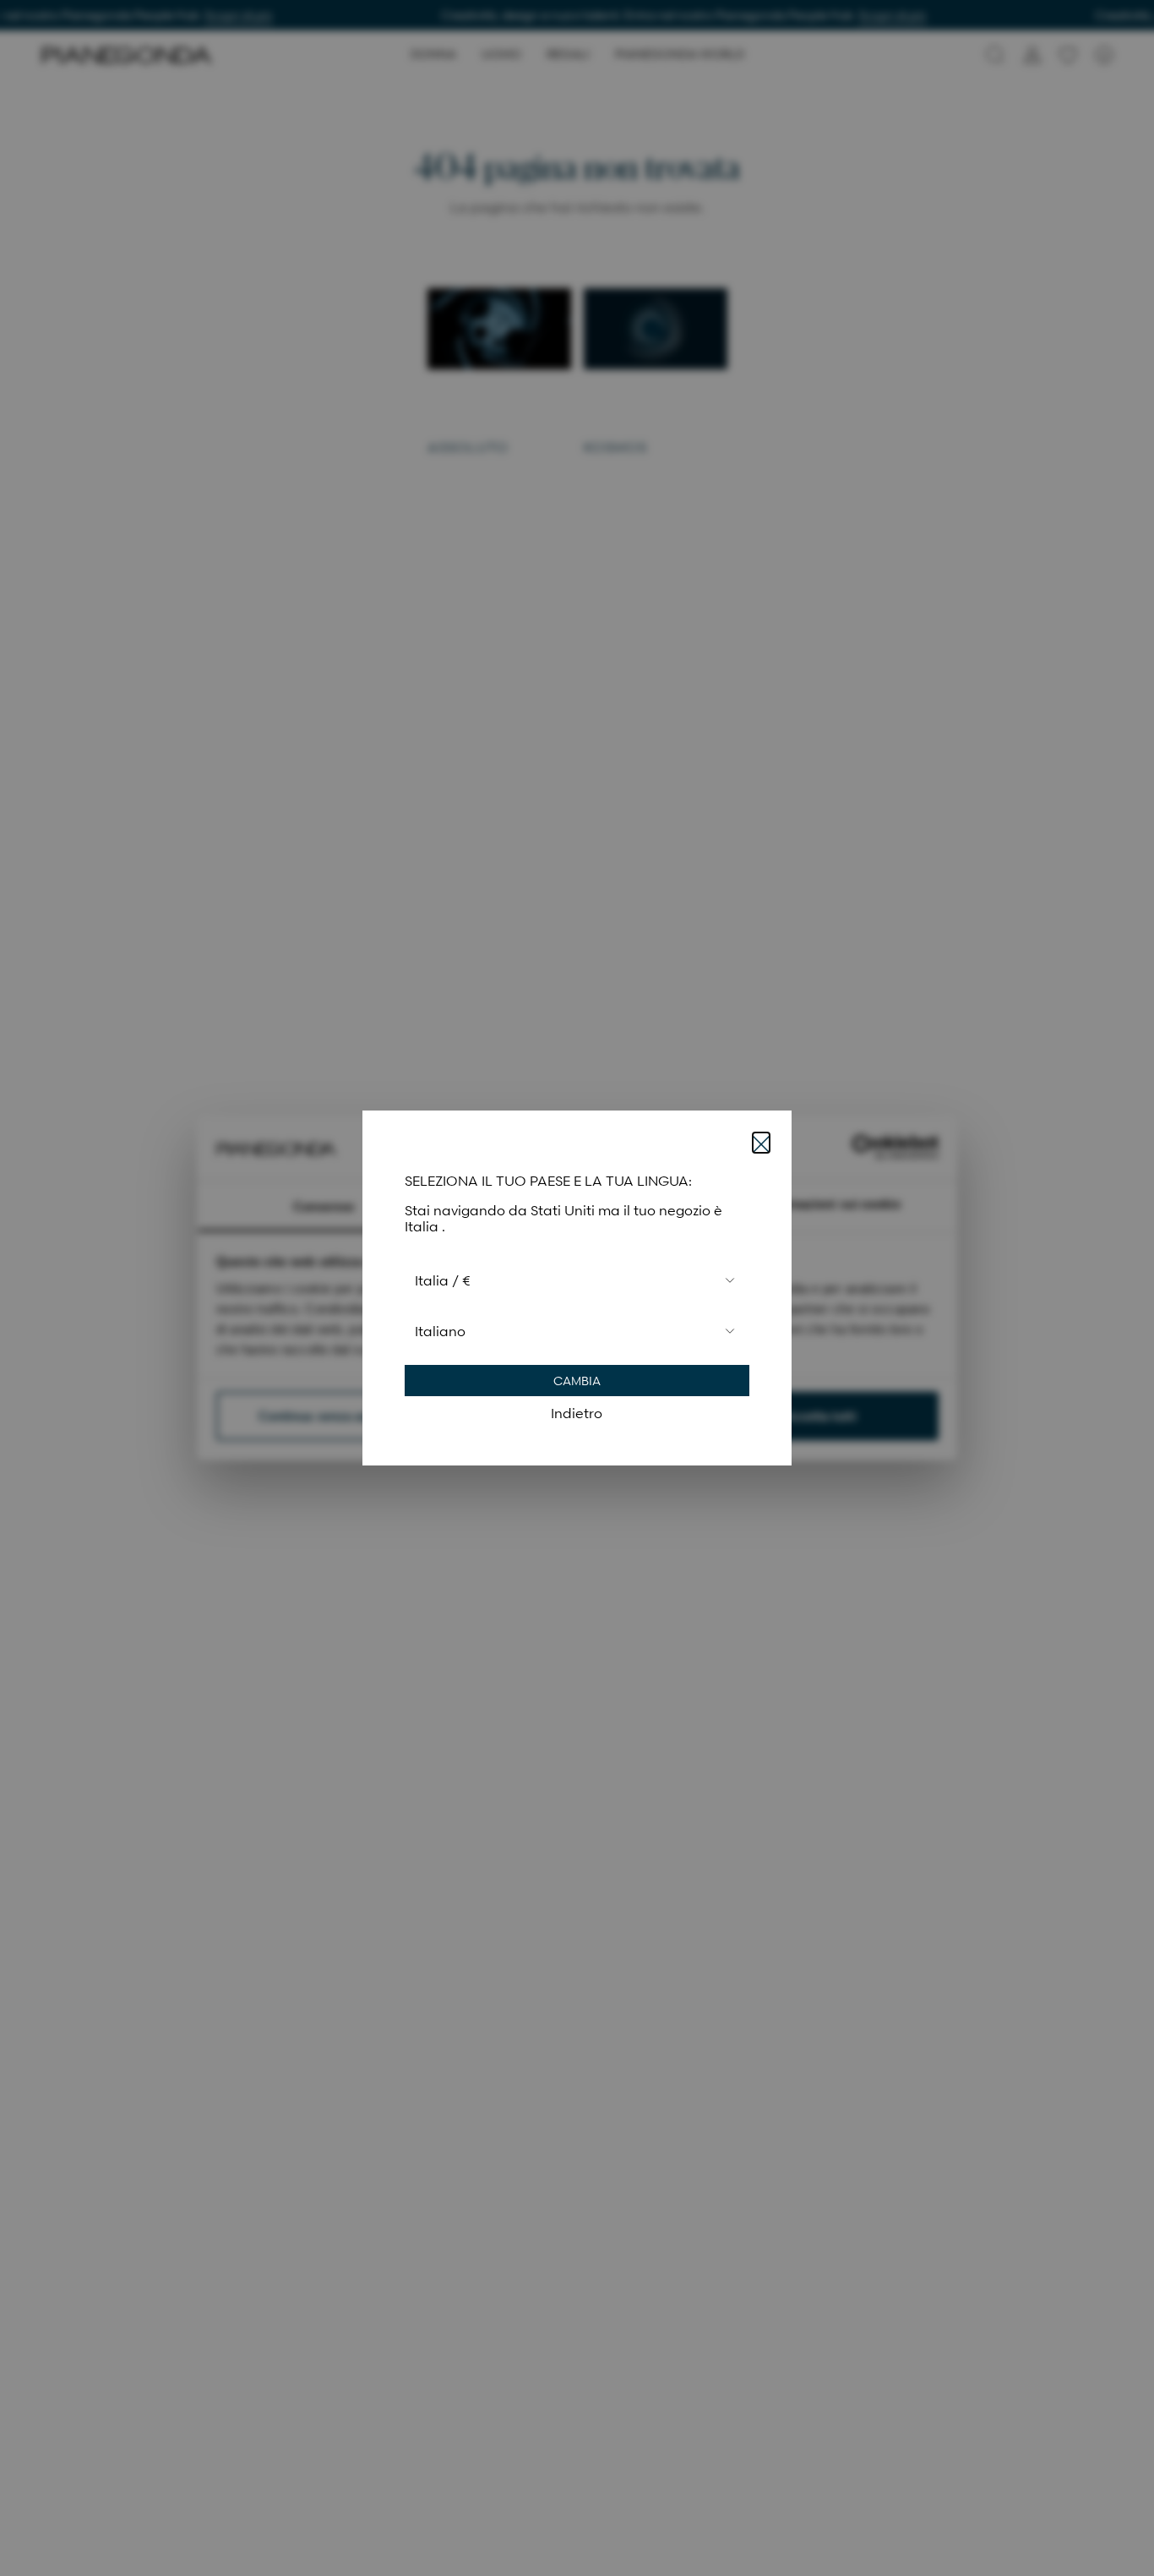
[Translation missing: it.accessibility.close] (761, 1143)
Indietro (577, 1413)
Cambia (577, 1381)
